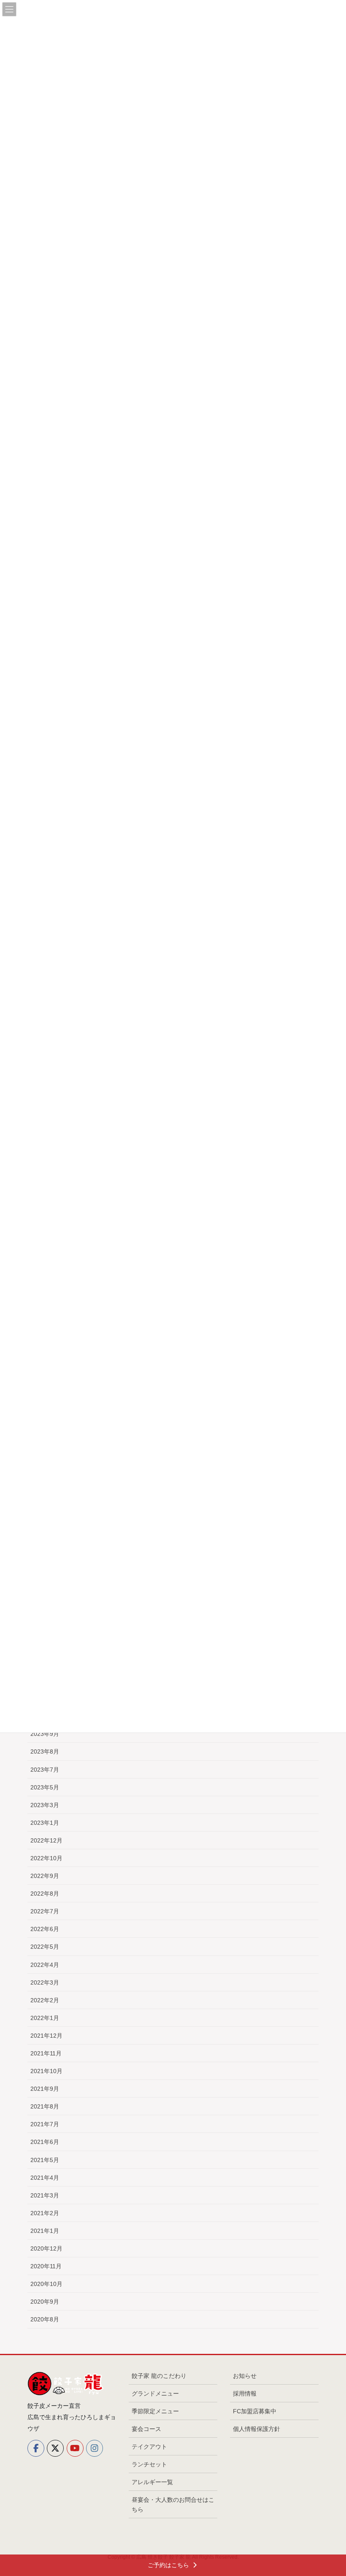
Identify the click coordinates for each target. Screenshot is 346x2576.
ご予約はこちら (169, 2565)
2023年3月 (45, 1805)
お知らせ (245, 2376)
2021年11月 (46, 2053)
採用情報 (245, 2393)
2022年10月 (46, 1858)
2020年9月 (45, 2302)
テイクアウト (149, 2447)
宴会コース (146, 2429)
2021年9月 (45, 2089)
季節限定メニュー (155, 2411)
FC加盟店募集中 (255, 2411)
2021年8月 (45, 2106)
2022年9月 (45, 1876)
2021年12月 (46, 2036)
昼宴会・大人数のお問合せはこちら (173, 2505)
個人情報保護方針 (257, 2429)
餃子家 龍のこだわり (159, 2376)
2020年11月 (46, 2266)
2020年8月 (45, 2319)
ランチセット (149, 2464)
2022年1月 (45, 2018)
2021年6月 (45, 2142)
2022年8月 (45, 1894)
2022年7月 (45, 1911)
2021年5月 (45, 2160)
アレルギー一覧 (152, 2482)
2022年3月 (45, 1982)
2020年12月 (46, 2248)
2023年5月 (45, 1787)
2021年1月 (45, 2231)
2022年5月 (45, 1947)
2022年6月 (45, 1929)
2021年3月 (45, 2195)
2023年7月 (45, 1770)
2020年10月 (46, 2284)
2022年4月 (45, 1965)
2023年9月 (45, 1734)
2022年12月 (46, 1840)
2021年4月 (45, 2178)
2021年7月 (45, 2124)
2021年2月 (45, 2213)
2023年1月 (45, 1823)
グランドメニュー (155, 2393)
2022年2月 (45, 2000)
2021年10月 (46, 2071)
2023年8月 (45, 1751)
